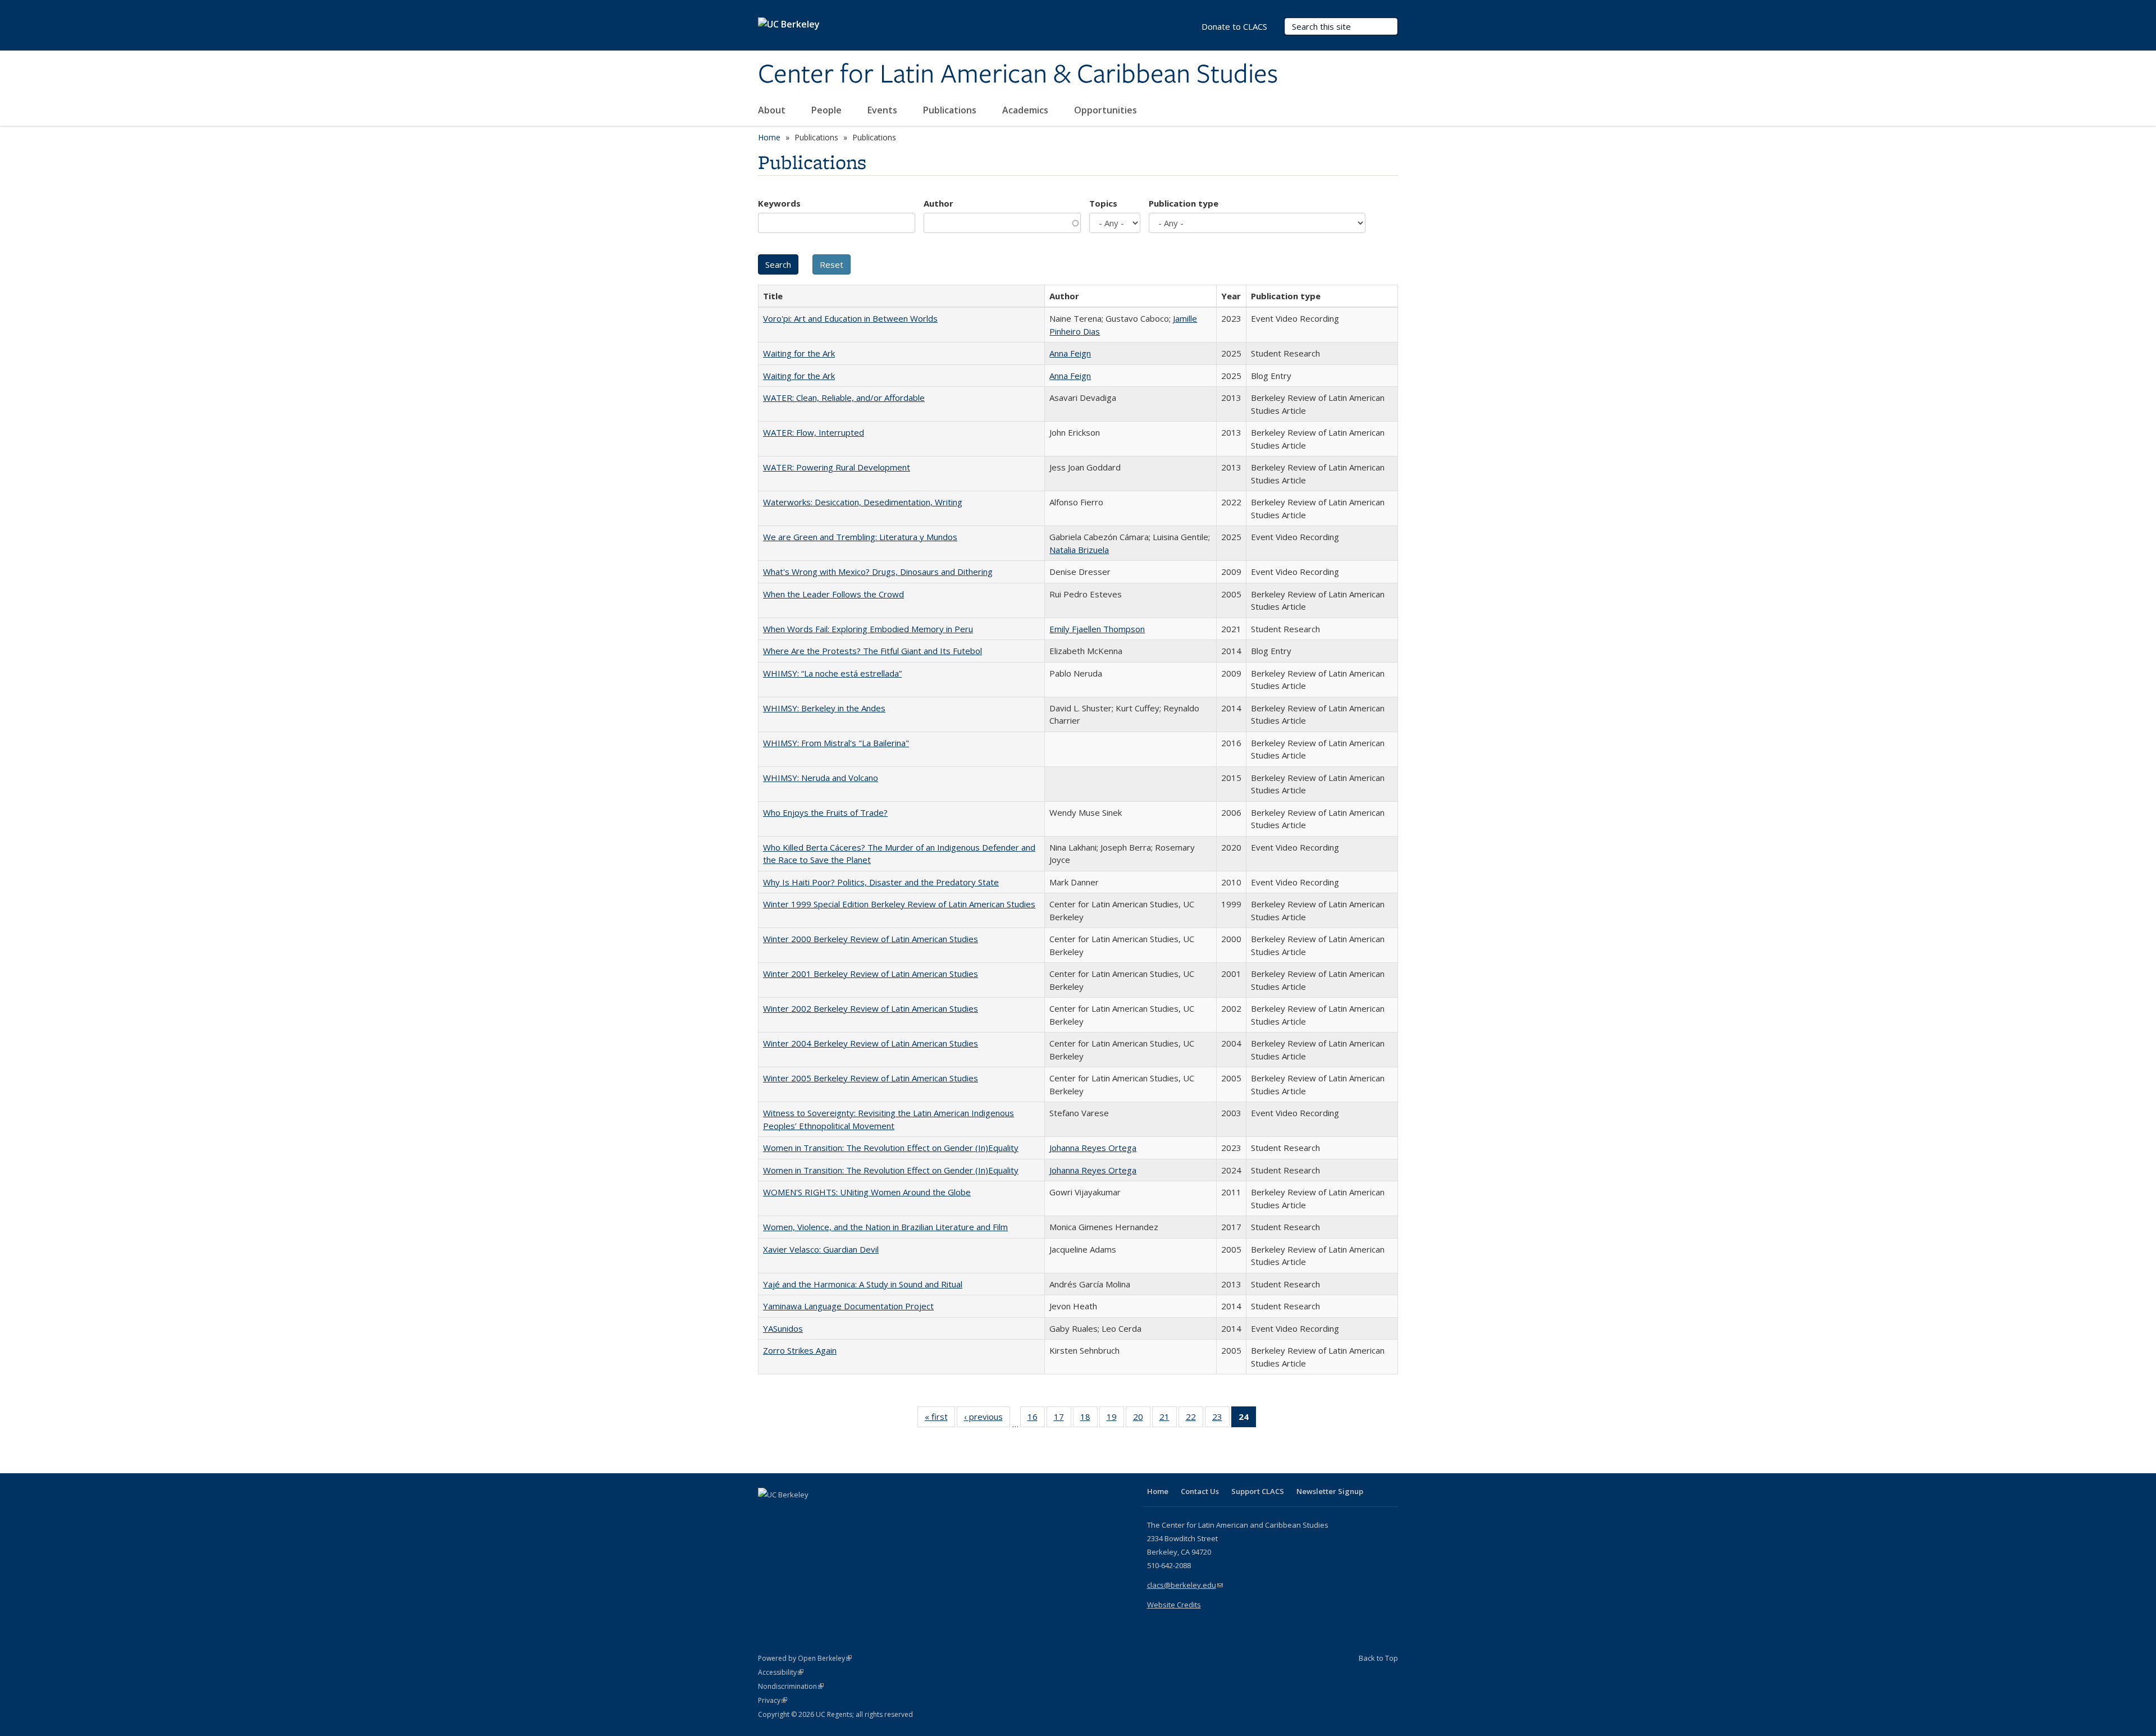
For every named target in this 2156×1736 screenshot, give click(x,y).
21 (1168, 1419)
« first (940, 1419)
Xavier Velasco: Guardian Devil (821, 1249)
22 (1195, 1419)
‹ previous (987, 1419)
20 (1142, 1419)
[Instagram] (834, 1514)
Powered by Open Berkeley (805, 1658)
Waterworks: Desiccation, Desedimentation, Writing (863, 502)
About (773, 110)
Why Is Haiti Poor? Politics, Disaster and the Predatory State (881, 882)
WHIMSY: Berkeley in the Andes (824, 708)
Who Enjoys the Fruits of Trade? (825, 812)
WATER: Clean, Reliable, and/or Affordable (844, 398)
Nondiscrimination (791, 1686)
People (828, 110)
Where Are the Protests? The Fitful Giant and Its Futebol (873, 651)
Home (769, 137)
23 (1221, 1419)
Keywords (779, 203)
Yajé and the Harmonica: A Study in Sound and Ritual (863, 1284)
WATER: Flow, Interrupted (814, 432)
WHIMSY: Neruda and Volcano (821, 778)
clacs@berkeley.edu (1185, 1585)
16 (1036, 1419)
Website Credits (1174, 1605)
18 (1089, 1419)
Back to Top (1378, 1658)
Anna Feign (1070, 353)
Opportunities (1107, 110)
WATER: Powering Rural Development (837, 467)
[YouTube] (812, 1514)
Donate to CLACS (1234, 26)
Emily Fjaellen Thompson (1097, 629)
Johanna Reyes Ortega (1093, 1148)
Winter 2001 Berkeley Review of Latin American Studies (871, 974)
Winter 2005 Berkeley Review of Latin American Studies (871, 1078)
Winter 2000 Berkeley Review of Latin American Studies (871, 939)
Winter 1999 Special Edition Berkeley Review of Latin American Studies (899, 904)
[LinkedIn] (790, 1514)
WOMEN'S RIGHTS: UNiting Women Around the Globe (867, 1192)
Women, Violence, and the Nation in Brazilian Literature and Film (885, 1227)
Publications (951, 110)
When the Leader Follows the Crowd (833, 594)
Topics (1103, 203)
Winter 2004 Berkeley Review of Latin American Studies (871, 1043)
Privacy (773, 1700)
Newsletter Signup (1330, 1491)
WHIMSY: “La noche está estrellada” (832, 673)
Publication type (1184, 203)
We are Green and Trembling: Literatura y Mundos (860, 537)
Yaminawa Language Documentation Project (848, 1306)
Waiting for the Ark (799, 353)
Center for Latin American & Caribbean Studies (1018, 75)
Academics (1026, 110)
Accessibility (781, 1672)
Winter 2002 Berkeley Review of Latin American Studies (871, 1008)
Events (883, 110)
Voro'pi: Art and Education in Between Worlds (850, 318)
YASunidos (783, 1328)
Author (938, 203)
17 (1063, 1419)
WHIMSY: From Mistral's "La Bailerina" (836, 743)
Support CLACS (1258, 1491)
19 (1115, 1419)
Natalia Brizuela (1079, 550)
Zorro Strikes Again (800, 1350)
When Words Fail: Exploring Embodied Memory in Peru (868, 629)
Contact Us (1200, 1491)
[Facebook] (768, 1514)
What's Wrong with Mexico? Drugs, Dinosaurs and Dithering (878, 572)
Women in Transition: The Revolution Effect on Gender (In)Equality (891, 1148)
